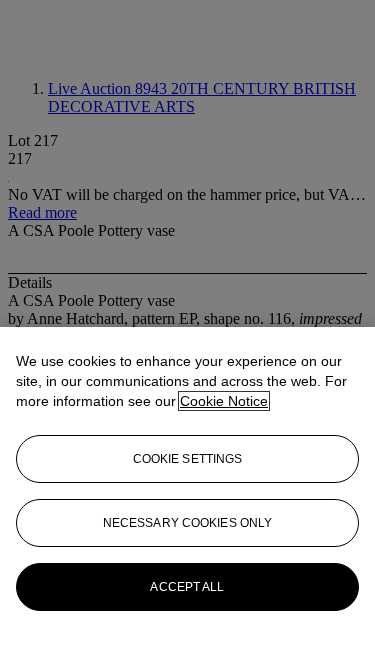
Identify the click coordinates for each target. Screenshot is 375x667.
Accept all (187, 587)
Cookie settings (188, 459)
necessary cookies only (188, 523)
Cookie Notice (224, 401)
